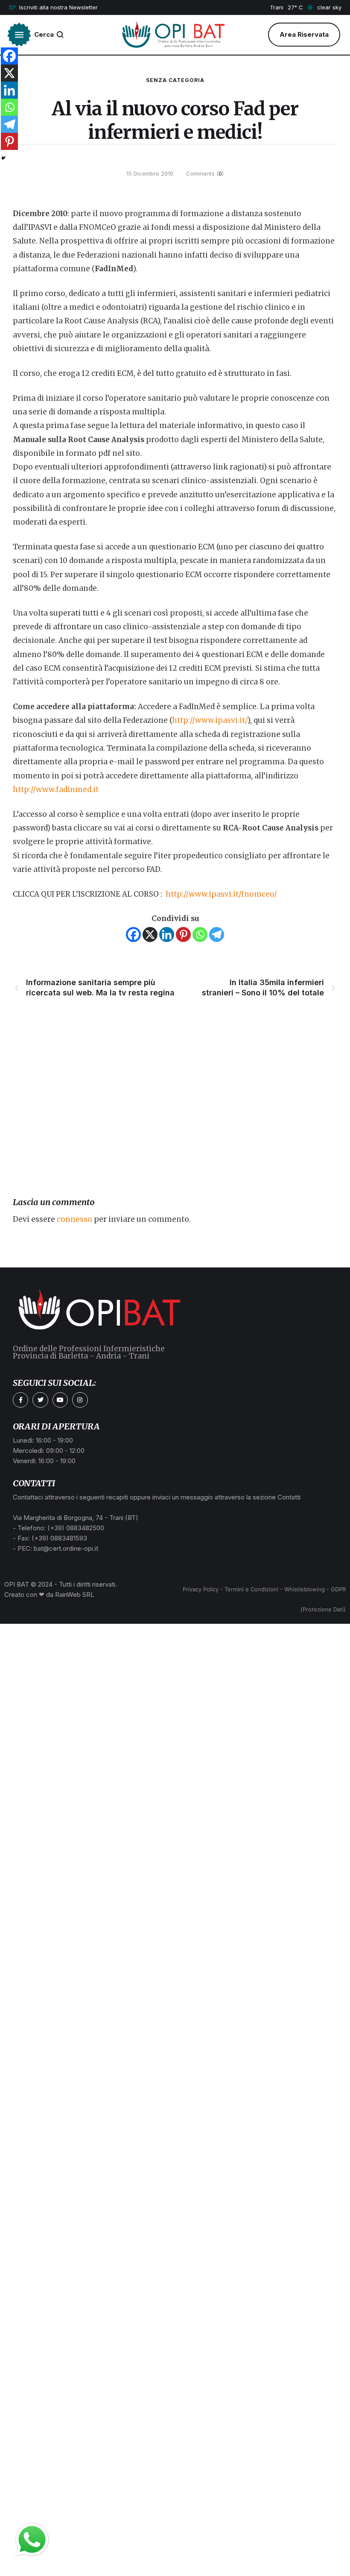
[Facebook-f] (20, 1400)
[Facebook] (133, 934)
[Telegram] (217, 934)
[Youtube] (60, 1400)
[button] (53, 8)
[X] (150, 934)
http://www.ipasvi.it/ (210, 720)
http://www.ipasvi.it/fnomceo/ (221, 894)
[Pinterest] (183, 934)
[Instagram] (80, 1400)
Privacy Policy (201, 1589)
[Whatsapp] (200, 934)
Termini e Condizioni (251, 1589)
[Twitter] (40, 1400)
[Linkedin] (167, 934)
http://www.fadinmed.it (56, 789)
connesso (74, 1219)
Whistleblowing (305, 1589)
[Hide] (3, 158)
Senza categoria (175, 80)
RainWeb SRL (75, 1595)
